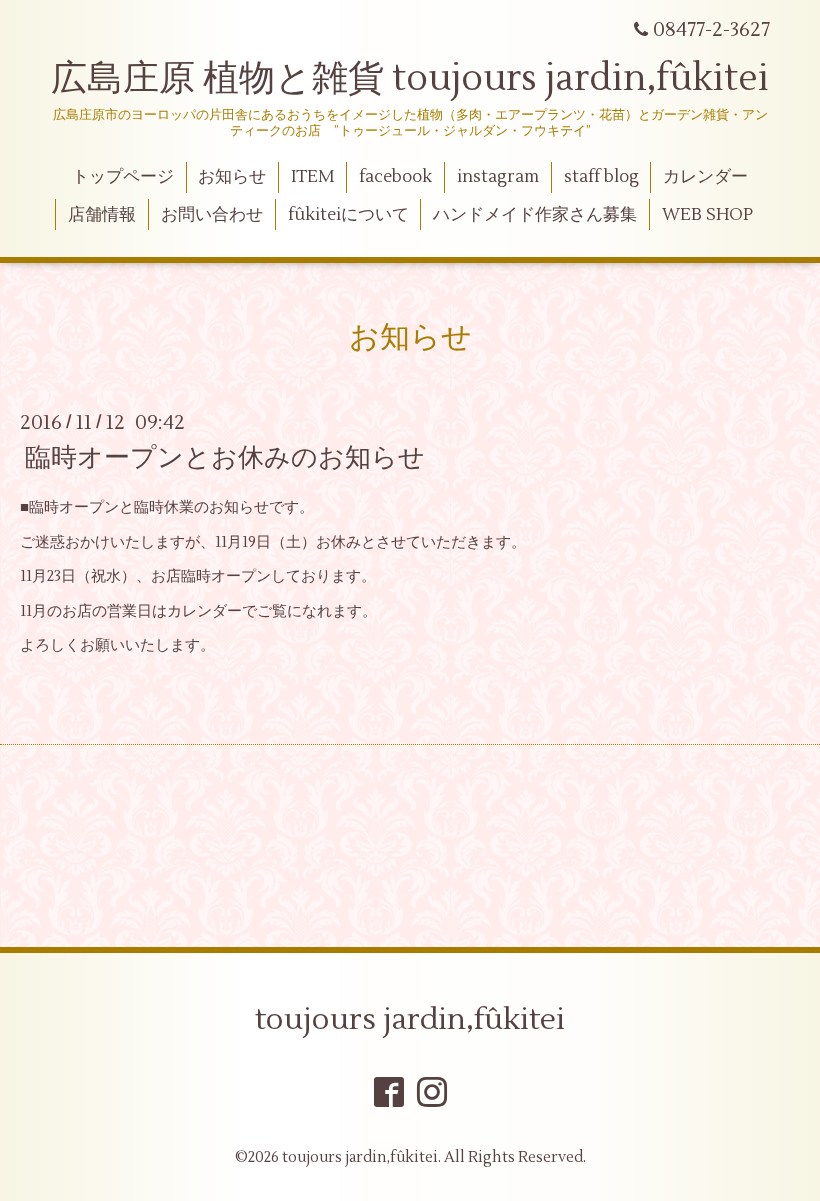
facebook (395, 177)
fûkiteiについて (348, 215)
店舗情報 (102, 215)
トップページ (123, 177)
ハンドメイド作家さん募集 (535, 215)
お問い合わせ (212, 215)
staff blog (601, 177)
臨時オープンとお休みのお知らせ (225, 458)
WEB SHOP (707, 215)
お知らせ (232, 177)
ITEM (312, 177)
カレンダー (705, 177)
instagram (498, 177)
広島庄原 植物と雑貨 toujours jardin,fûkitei (410, 79)
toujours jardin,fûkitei (410, 1019)
